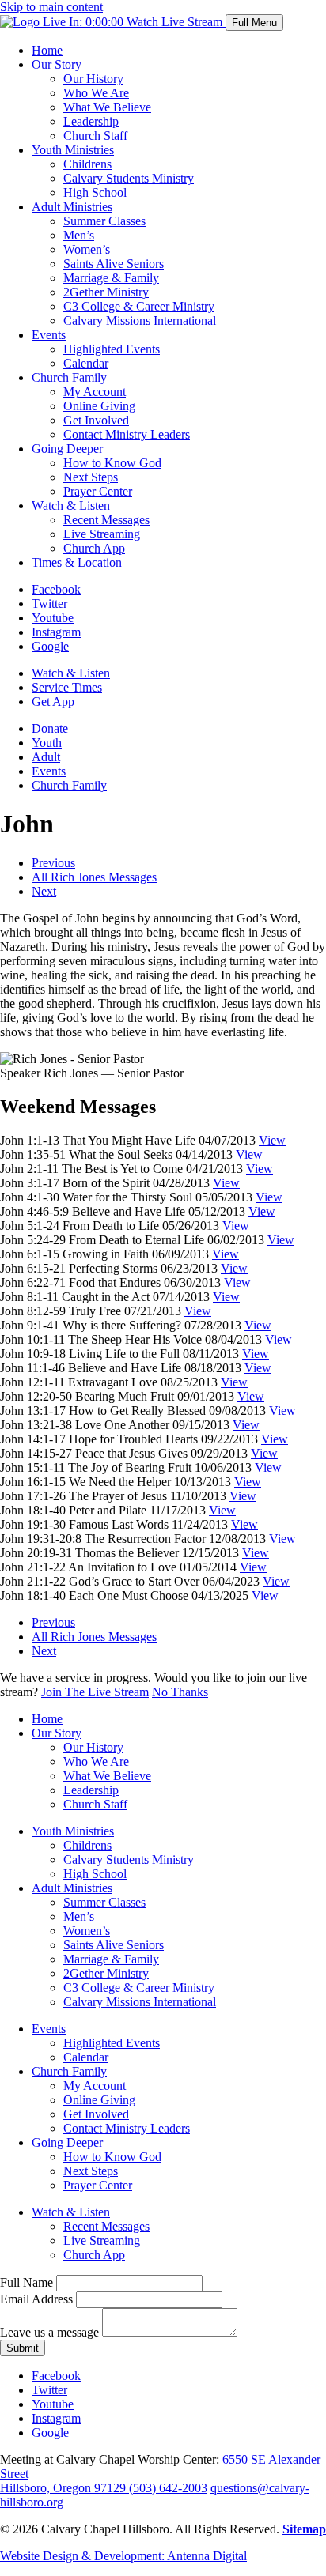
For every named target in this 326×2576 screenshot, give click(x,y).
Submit (23, 2348)
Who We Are (96, 93)
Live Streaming (102, 534)
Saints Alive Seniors (114, 264)
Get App (53, 702)
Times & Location (77, 562)
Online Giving (99, 406)
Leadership (91, 121)
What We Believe (107, 107)
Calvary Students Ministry (129, 178)
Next (44, 891)
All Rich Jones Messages (94, 877)
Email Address (36, 2299)
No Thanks (180, 1692)
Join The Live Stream (95, 1692)
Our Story (57, 64)
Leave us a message (49, 2332)
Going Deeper (67, 449)
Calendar (86, 363)
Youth (47, 743)
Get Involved (96, 420)
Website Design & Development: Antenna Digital (123, 2556)
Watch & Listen (71, 505)
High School (95, 192)
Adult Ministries (72, 207)
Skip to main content (51, 7)
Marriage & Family (111, 278)
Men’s (79, 235)
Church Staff (95, 136)
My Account (95, 392)
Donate (50, 728)
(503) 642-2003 (168, 2488)
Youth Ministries (73, 150)
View (272, 1140)
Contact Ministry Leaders (127, 434)
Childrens (87, 164)
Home (47, 50)
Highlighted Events (112, 349)
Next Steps (91, 477)
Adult (46, 757)
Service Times (67, 687)
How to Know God (112, 463)
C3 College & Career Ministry (139, 306)
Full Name (27, 2282)
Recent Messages (106, 520)
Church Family (69, 377)
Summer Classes (104, 221)
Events (49, 335)
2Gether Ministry (106, 292)
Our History (93, 79)
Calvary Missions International (140, 321)
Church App (94, 548)
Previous (53, 863)
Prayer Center (98, 491)
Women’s (87, 249)
